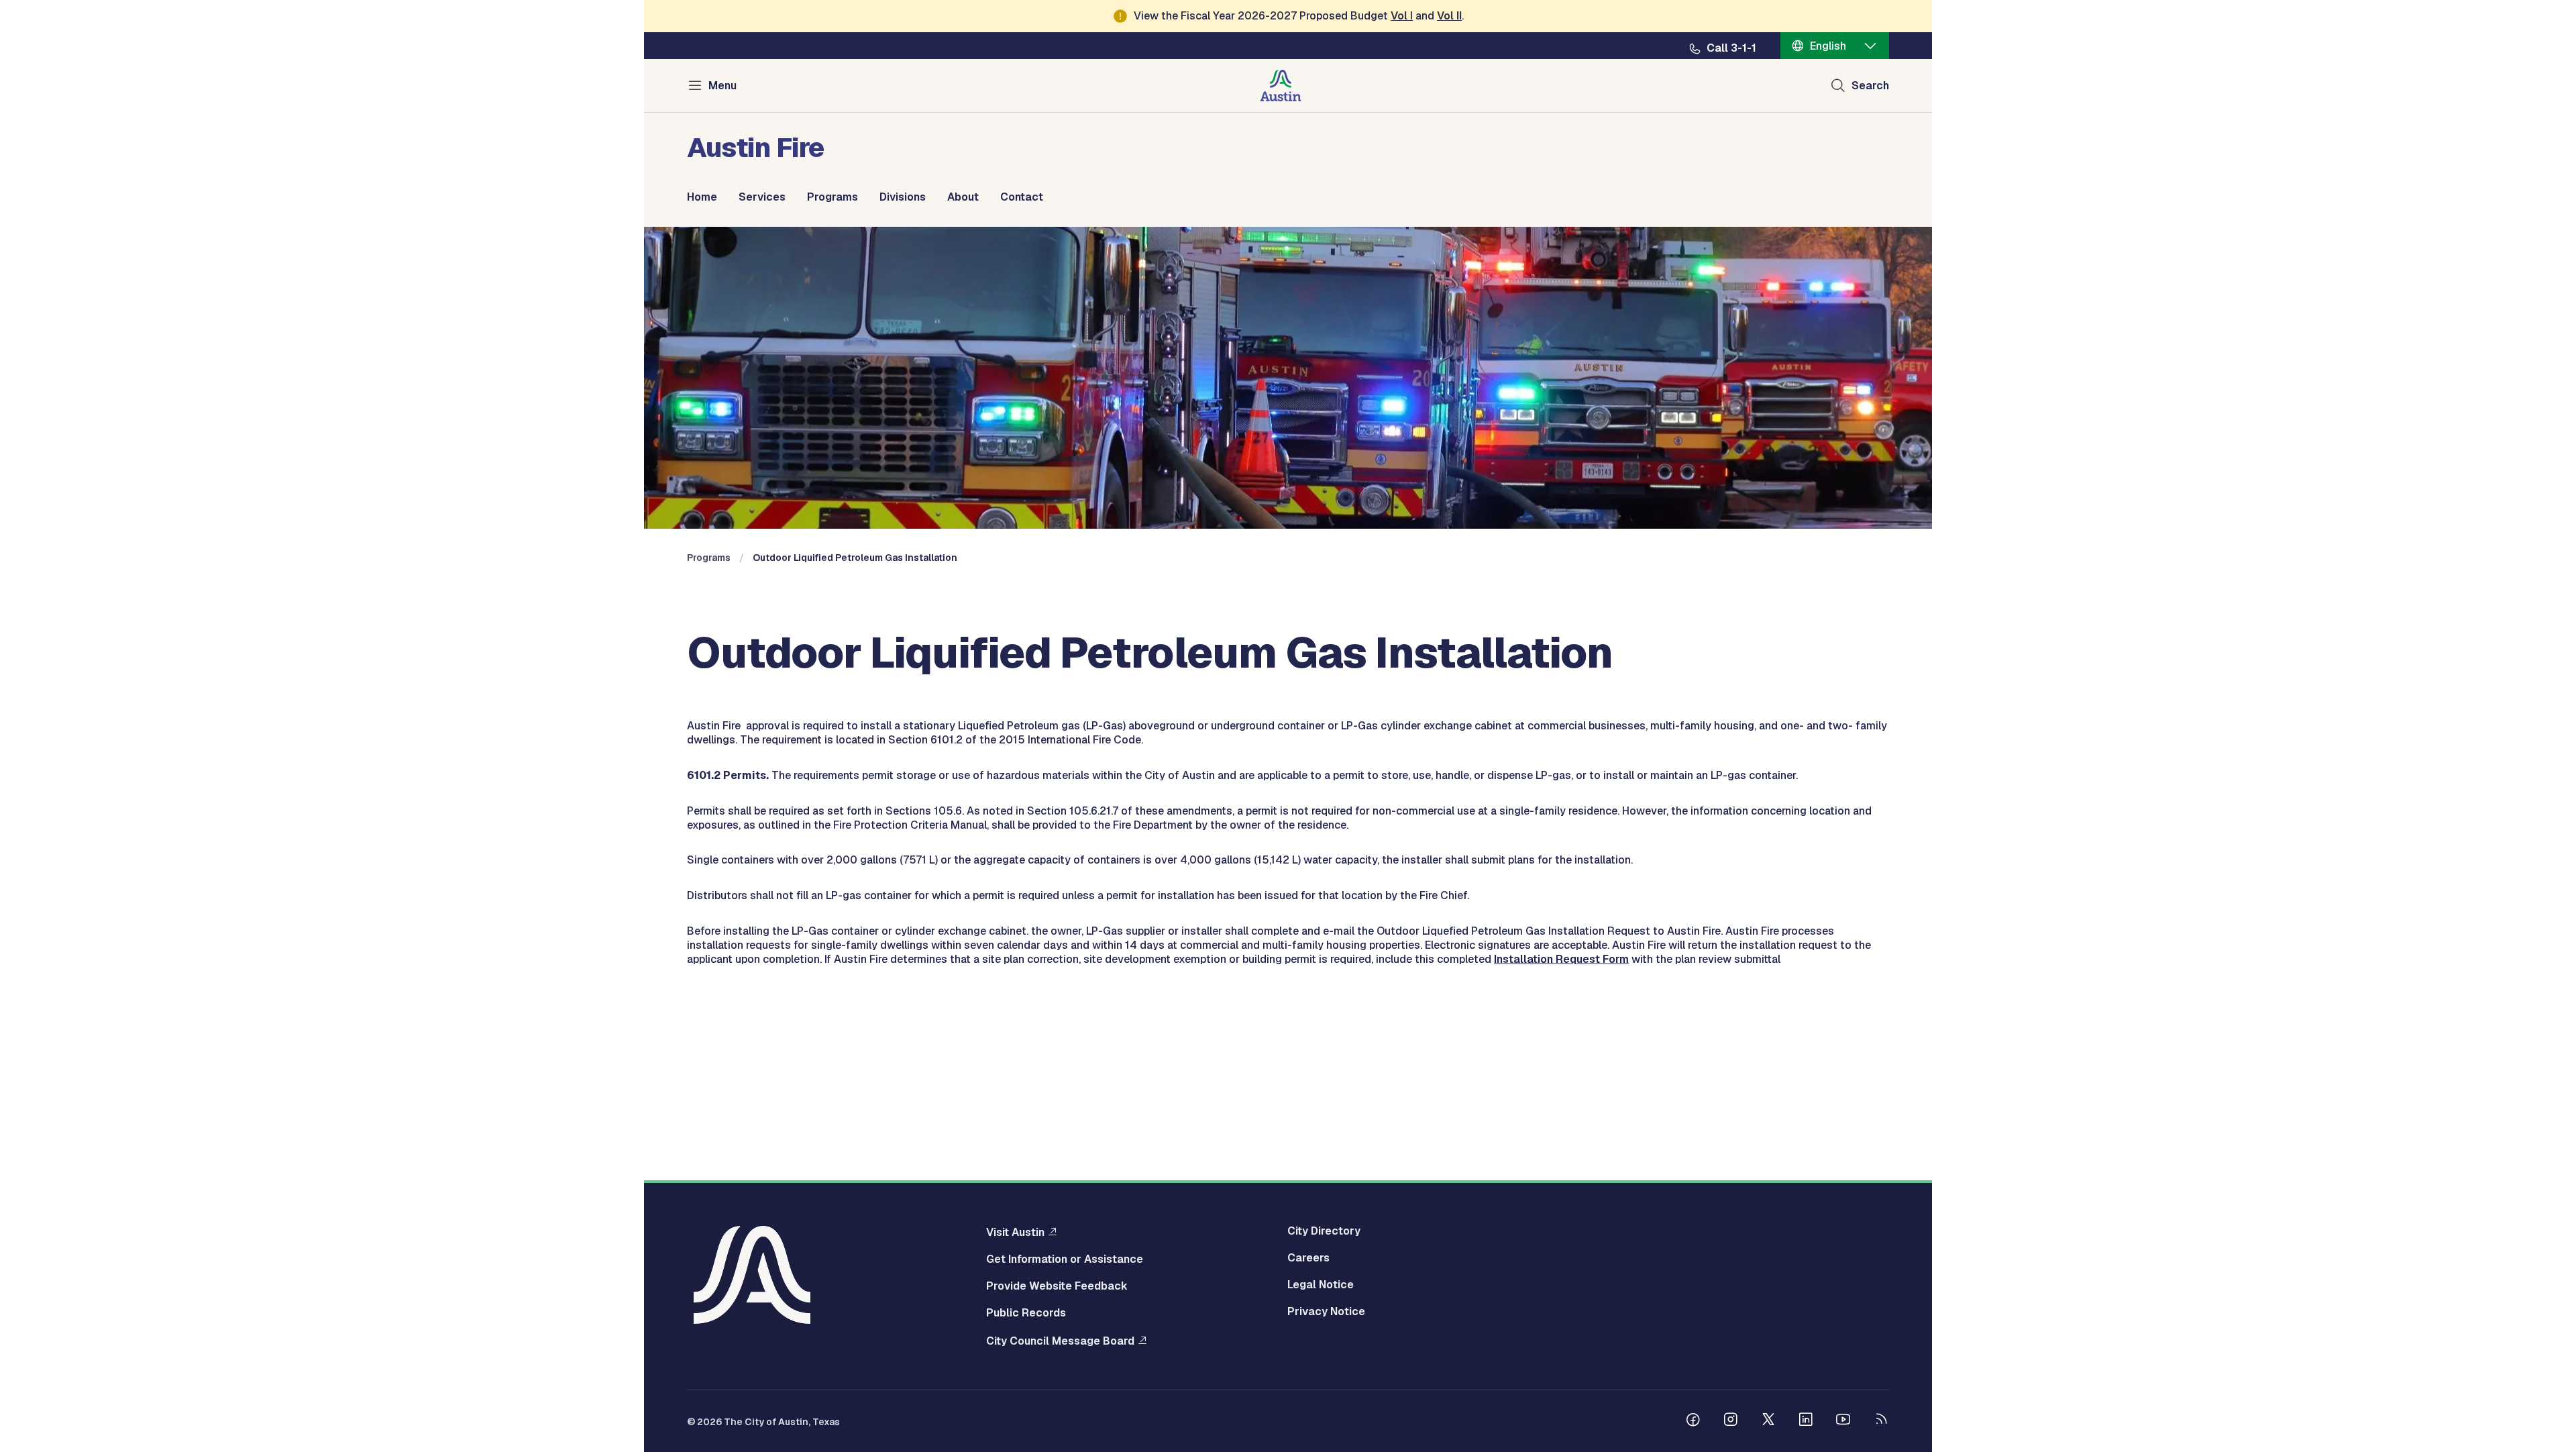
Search (1870, 86)
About (963, 197)
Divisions (903, 197)
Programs (833, 197)
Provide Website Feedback (1057, 1286)
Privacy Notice (1326, 1312)
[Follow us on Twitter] (1768, 1421)
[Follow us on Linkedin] (1806, 1421)
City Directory (1324, 1231)
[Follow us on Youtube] (1843, 1421)
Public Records (1026, 1313)
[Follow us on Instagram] (1731, 1421)
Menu (722, 86)
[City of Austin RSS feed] (1881, 1421)
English (1828, 46)
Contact (1022, 197)
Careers (1308, 1258)
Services (762, 197)
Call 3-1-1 (1731, 48)
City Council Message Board (1060, 1341)
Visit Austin (1015, 1232)
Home (702, 197)
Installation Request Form (1561, 959)
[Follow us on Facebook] (1693, 1421)
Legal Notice (1321, 1285)
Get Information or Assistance (1065, 1259)
